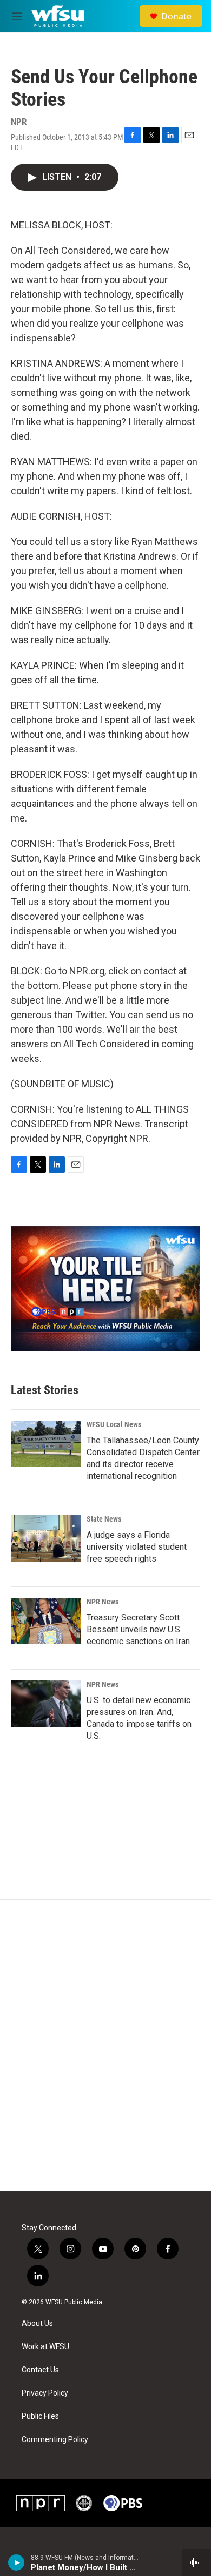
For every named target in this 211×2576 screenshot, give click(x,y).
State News (104, 1519)
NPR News (103, 1602)
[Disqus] (105, 2046)
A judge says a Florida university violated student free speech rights (137, 1547)
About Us (37, 2323)
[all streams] (197, 2562)
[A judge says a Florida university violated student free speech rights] (46, 1538)
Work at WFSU (45, 2347)
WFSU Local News (114, 1424)
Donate (176, 16)
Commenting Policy (55, 2440)
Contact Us (40, 2370)
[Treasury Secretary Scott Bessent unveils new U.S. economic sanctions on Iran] (46, 1621)
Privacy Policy (45, 2393)
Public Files (40, 2416)
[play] (17, 2562)
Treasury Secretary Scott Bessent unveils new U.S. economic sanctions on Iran (138, 1629)
